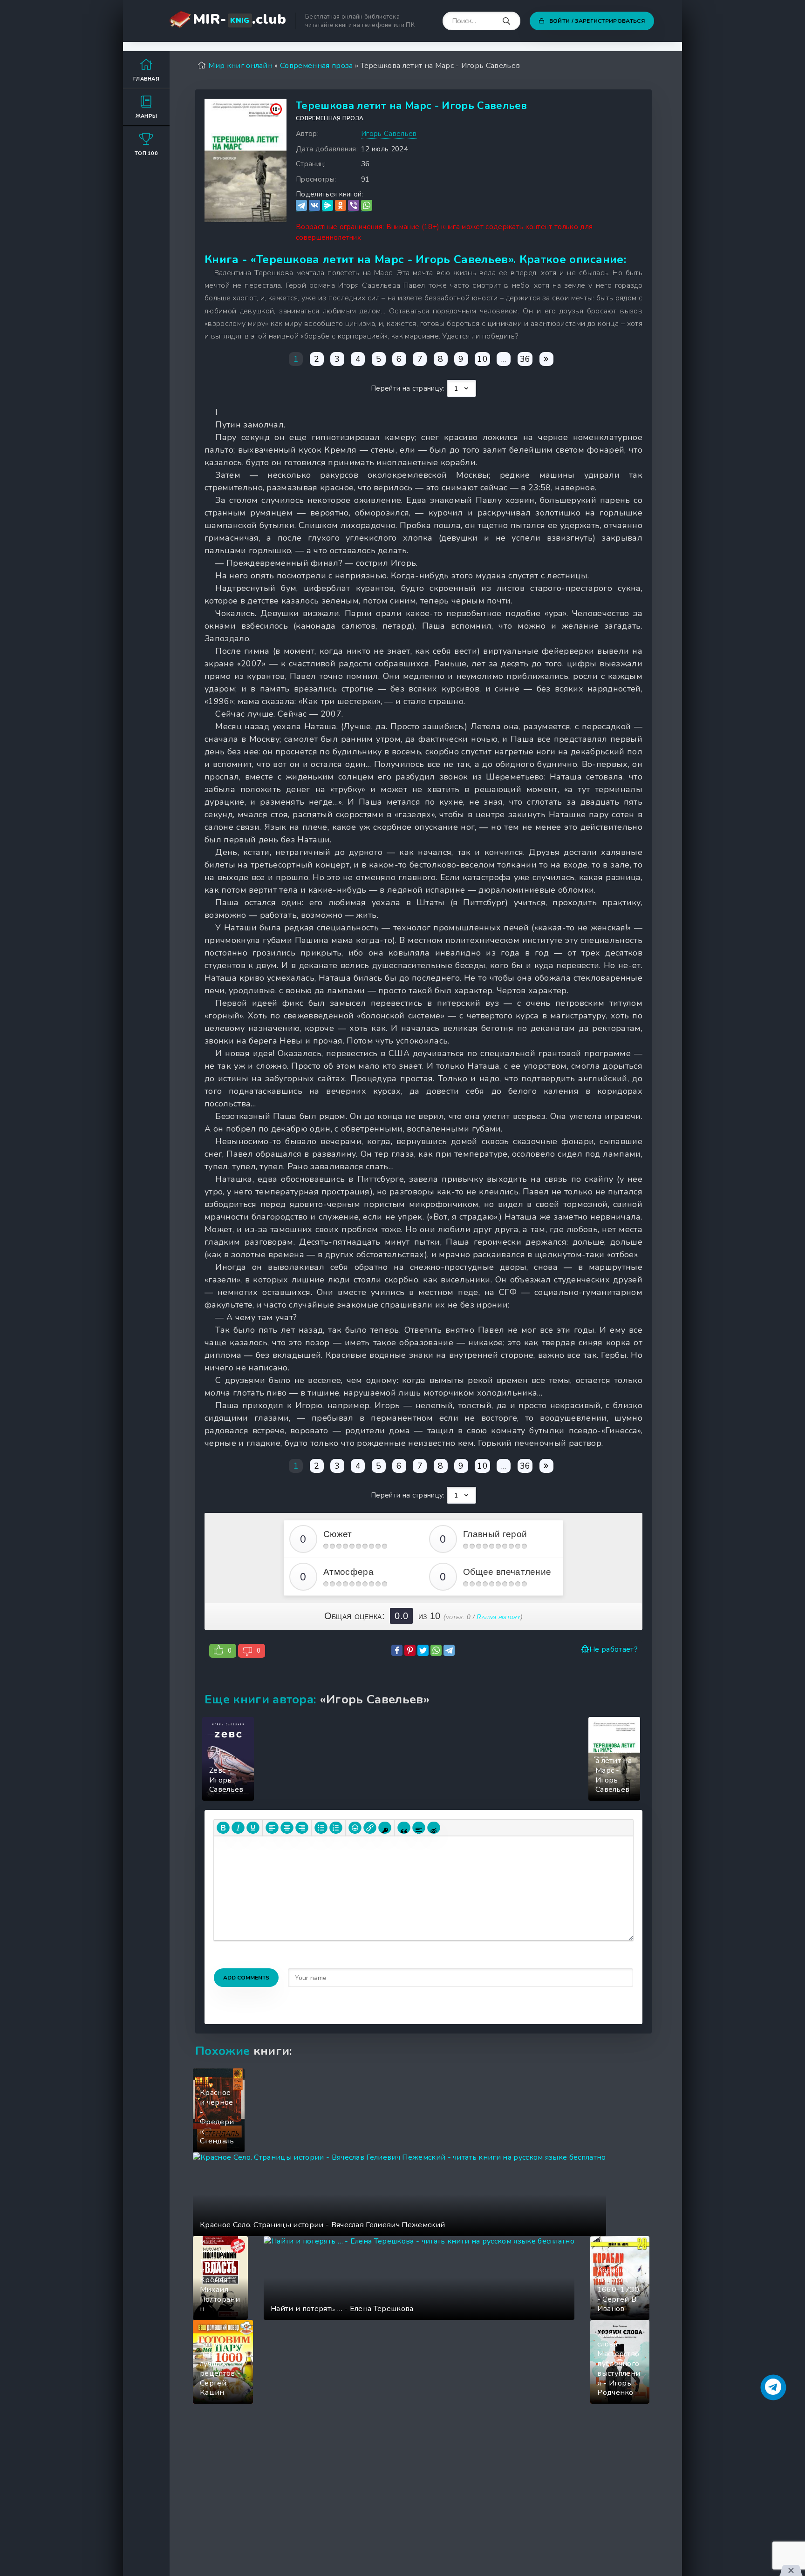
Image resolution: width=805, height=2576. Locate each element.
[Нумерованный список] (336, 1828)
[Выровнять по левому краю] (272, 1828)
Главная (146, 79)
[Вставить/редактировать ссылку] (370, 1828)
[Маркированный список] (321, 1828)
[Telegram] (301, 206)
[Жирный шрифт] (223, 1828)
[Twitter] (423, 1650)
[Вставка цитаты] (404, 1828)
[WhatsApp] (367, 206)
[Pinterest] (410, 1650)
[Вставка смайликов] (355, 1828)
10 (482, 359)
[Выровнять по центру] (287, 1828)
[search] (506, 21)
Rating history (498, 1617)
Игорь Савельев (389, 134)
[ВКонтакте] (314, 206)
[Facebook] (397, 1650)
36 (525, 359)
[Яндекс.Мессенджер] (327, 206)
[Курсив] (238, 1828)
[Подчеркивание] (253, 1828)
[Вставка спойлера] (419, 1828)
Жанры (147, 116)
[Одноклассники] (341, 206)
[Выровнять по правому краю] (302, 1828)
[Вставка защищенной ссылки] (385, 1828)
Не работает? (614, 1649)
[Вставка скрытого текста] (434, 1828)
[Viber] (354, 206)
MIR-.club (239, 19)
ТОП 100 (146, 153)
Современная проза (330, 118)
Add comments (246, 1978)
